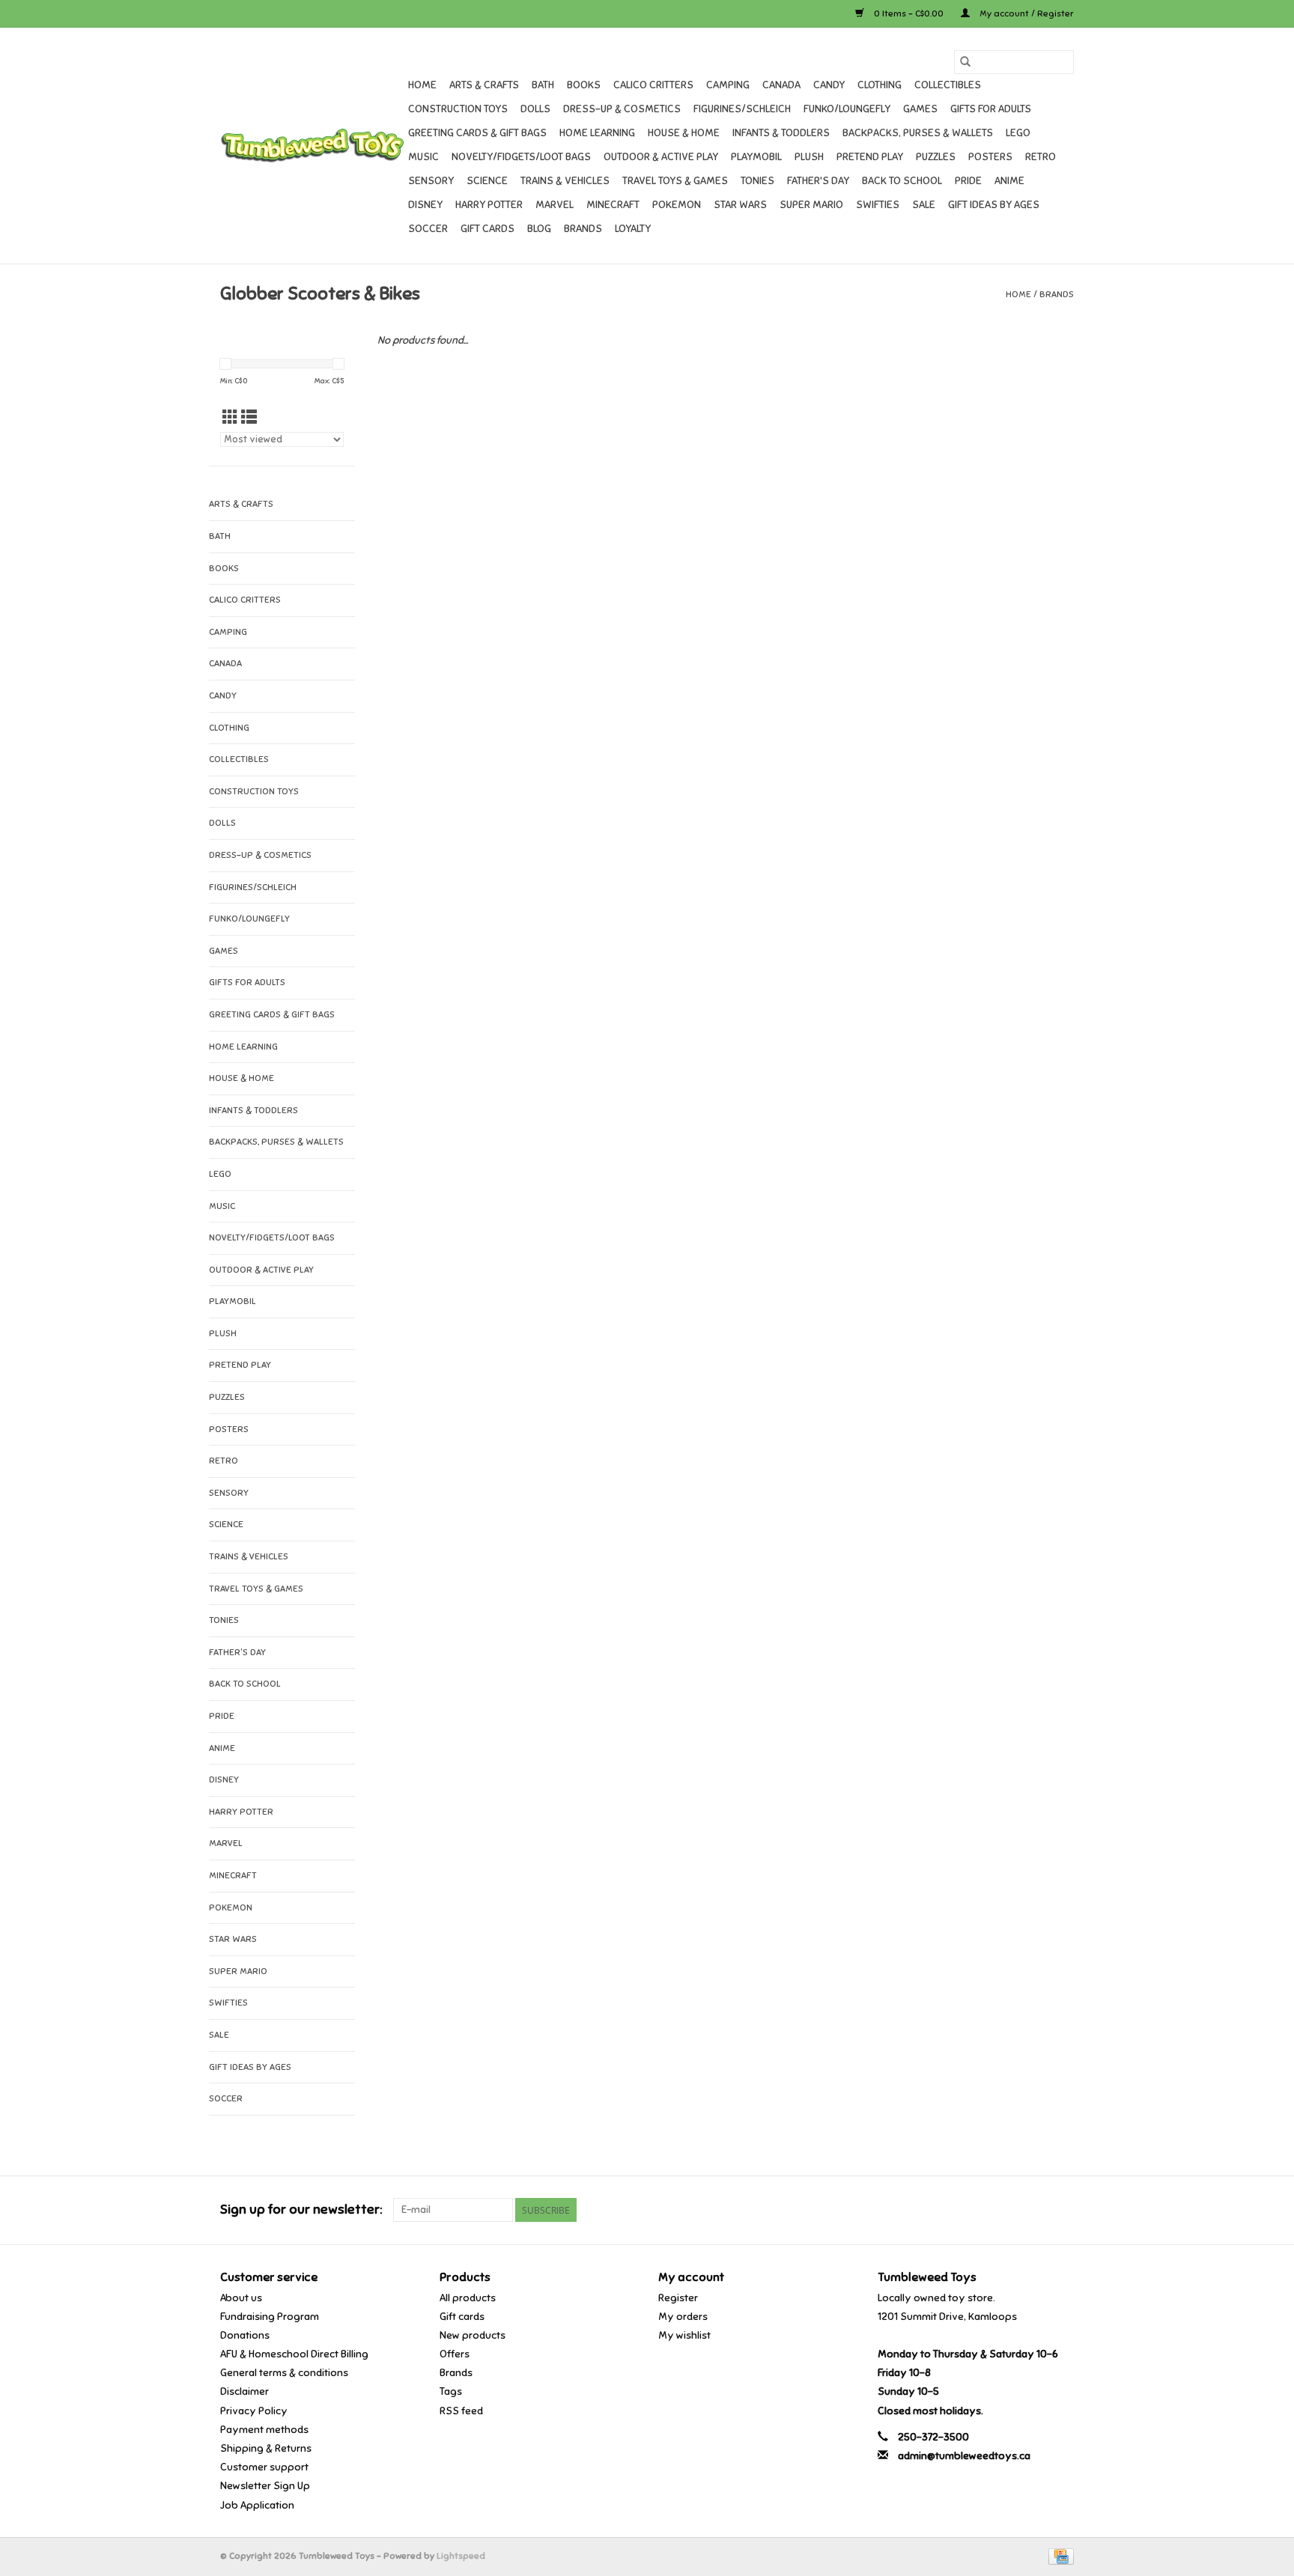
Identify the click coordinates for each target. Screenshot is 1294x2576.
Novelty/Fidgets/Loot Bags (521, 157)
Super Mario (811, 205)
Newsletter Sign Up (265, 2486)
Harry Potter (489, 205)
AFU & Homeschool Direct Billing (294, 2354)
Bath (543, 85)
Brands (583, 229)
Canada (781, 85)
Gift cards (487, 229)
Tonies (757, 181)
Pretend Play (870, 157)
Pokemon (677, 205)
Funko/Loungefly (847, 109)
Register (678, 2298)
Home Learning (597, 133)
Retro (1041, 157)
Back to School (902, 181)
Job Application (257, 2505)
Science (487, 181)
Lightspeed (461, 2556)
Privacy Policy (254, 2411)
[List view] (249, 418)
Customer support (264, 2467)
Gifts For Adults (991, 109)
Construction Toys (458, 109)
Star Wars (740, 205)
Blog (539, 229)
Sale (924, 205)
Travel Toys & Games (675, 181)
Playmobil (756, 157)
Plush (809, 157)
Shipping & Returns (266, 2448)
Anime (1009, 181)
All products (468, 2298)
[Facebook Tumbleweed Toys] (1009, 2210)
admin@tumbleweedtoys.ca (964, 2456)
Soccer (428, 229)
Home (422, 85)
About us (241, 2298)
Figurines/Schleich (742, 109)
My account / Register (1026, 13)
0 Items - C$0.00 (909, 13)
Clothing (880, 85)
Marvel (555, 205)
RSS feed (461, 2411)
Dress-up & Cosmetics (622, 109)
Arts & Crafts (484, 85)
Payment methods (264, 2430)
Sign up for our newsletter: (301, 2210)
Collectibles (948, 85)
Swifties (878, 205)
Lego (1018, 133)
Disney (425, 205)
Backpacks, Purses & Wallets (918, 133)
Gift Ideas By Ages (994, 205)
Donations (245, 2335)
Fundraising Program (270, 2317)
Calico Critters (653, 85)
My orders (683, 2317)
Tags (451, 2391)
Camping (728, 85)
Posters (990, 157)
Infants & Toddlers (781, 133)
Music (423, 157)
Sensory (431, 181)
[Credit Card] (1058, 2556)
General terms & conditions (284, 2373)
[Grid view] (230, 418)
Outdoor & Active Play (661, 157)
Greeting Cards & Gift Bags (477, 133)
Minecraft (613, 205)
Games (920, 109)
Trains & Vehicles (565, 181)
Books (584, 85)
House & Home (684, 133)
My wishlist (684, 2335)
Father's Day (818, 181)
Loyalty (633, 229)
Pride (968, 181)
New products (473, 2335)
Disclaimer (244, 2391)
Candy (829, 85)
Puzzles (936, 157)
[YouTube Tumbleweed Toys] (1036, 2210)
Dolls (535, 109)
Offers (455, 2354)
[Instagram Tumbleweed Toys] (1062, 2210)
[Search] (965, 62)
